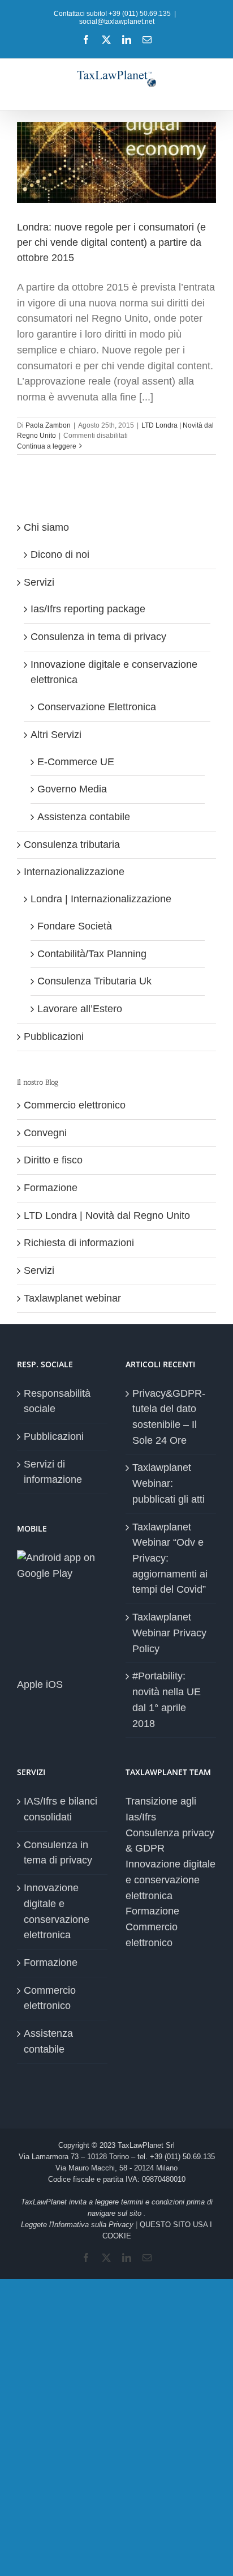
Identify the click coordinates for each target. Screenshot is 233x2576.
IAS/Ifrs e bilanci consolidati (61, 1809)
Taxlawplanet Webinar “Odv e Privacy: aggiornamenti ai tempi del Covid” (170, 1558)
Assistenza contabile (84, 817)
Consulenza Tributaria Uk (94, 981)
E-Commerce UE (76, 762)
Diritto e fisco (53, 1160)
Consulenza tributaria (72, 845)
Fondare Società (75, 926)
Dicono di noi (60, 555)
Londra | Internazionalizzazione (101, 899)
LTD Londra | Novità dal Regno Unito (107, 1216)
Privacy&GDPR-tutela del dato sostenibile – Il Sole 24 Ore (169, 1417)
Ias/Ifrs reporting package (88, 609)
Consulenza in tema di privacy (98, 637)
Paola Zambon (48, 425)
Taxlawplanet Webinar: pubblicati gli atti (169, 1483)
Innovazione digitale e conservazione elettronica (57, 1911)
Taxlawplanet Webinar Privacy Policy (169, 1633)
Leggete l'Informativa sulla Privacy (77, 2225)
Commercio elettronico (75, 1105)
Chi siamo (46, 527)
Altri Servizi (56, 735)
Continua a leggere (47, 446)
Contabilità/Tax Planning (92, 954)
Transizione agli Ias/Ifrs (161, 1809)
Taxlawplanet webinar (72, 1298)
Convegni (45, 1133)
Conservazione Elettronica (97, 707)
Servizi (39, 582)
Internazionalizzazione (74, 872)
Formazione (51, 1188)
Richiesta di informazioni (79, 1243)
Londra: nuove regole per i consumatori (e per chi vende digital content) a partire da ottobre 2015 (111, 242)
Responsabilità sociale (57, 1401)
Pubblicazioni (54, 1037)
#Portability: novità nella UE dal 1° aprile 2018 (167, 1699)
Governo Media (72, 789)
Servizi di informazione (53, 1472)
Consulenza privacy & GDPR (170, 1841)
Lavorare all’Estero (80, 1009)
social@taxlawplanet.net (117, 22)
